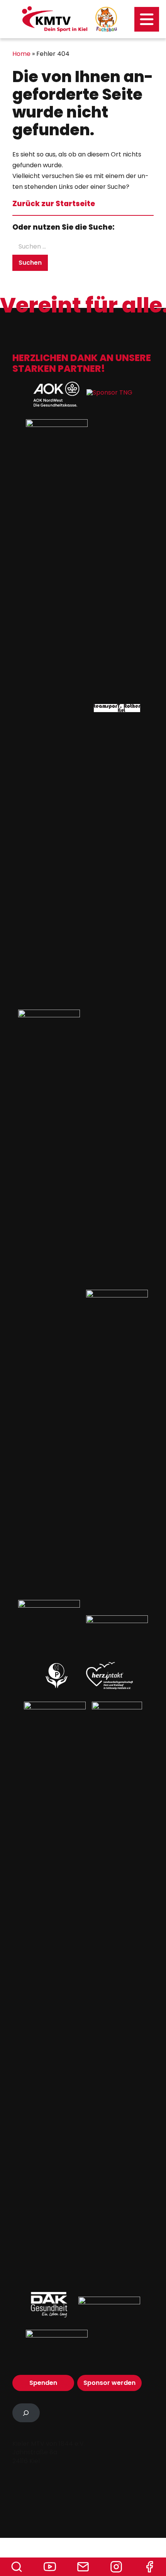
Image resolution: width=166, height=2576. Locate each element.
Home (21, 54)
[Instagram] (116, 2567)
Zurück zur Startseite (54, 204)
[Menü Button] (147, 19)
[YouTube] (50, 2567)
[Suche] (17, 2567)
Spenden (43, 2383)
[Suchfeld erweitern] (26, 2413)
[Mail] (83, 2567)
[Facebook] (149, 2567)
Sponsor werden (109, 2383)
